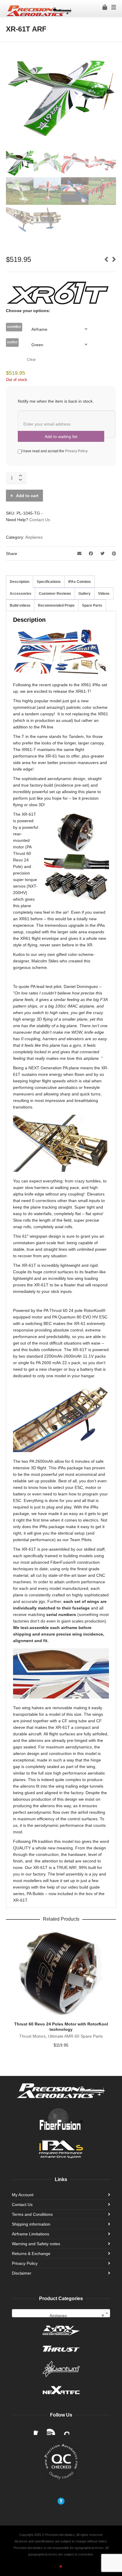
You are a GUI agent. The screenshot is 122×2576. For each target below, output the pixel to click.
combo (14, 326)
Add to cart (27, 496)
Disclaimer (22, 2273)
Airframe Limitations (30, 2234)
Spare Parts (92, 605)
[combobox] (61, 2313)
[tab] (20, 582)
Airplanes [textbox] (77, 2316)
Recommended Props (56, 605)
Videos (104, 594)
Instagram (65, 2430)
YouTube (52, 2430)
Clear (31, 359)
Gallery (85, 594)
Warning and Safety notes (36, 2244)
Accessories (21, 594)
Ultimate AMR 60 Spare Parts (75, 2036)
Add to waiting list (61, 437)
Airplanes (34, 537)
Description (20, 582)
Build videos (20, 605)
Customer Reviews (55, 594)
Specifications (49, 582)
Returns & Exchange (31, 2254)
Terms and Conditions (32, 2214)
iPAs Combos (80, 582)
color (12, 342)
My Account (23, 2195)
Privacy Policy (76, 451)
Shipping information (31, 2224)
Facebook (38, 2430)
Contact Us (40, 520)
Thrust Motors (32, 2036)
